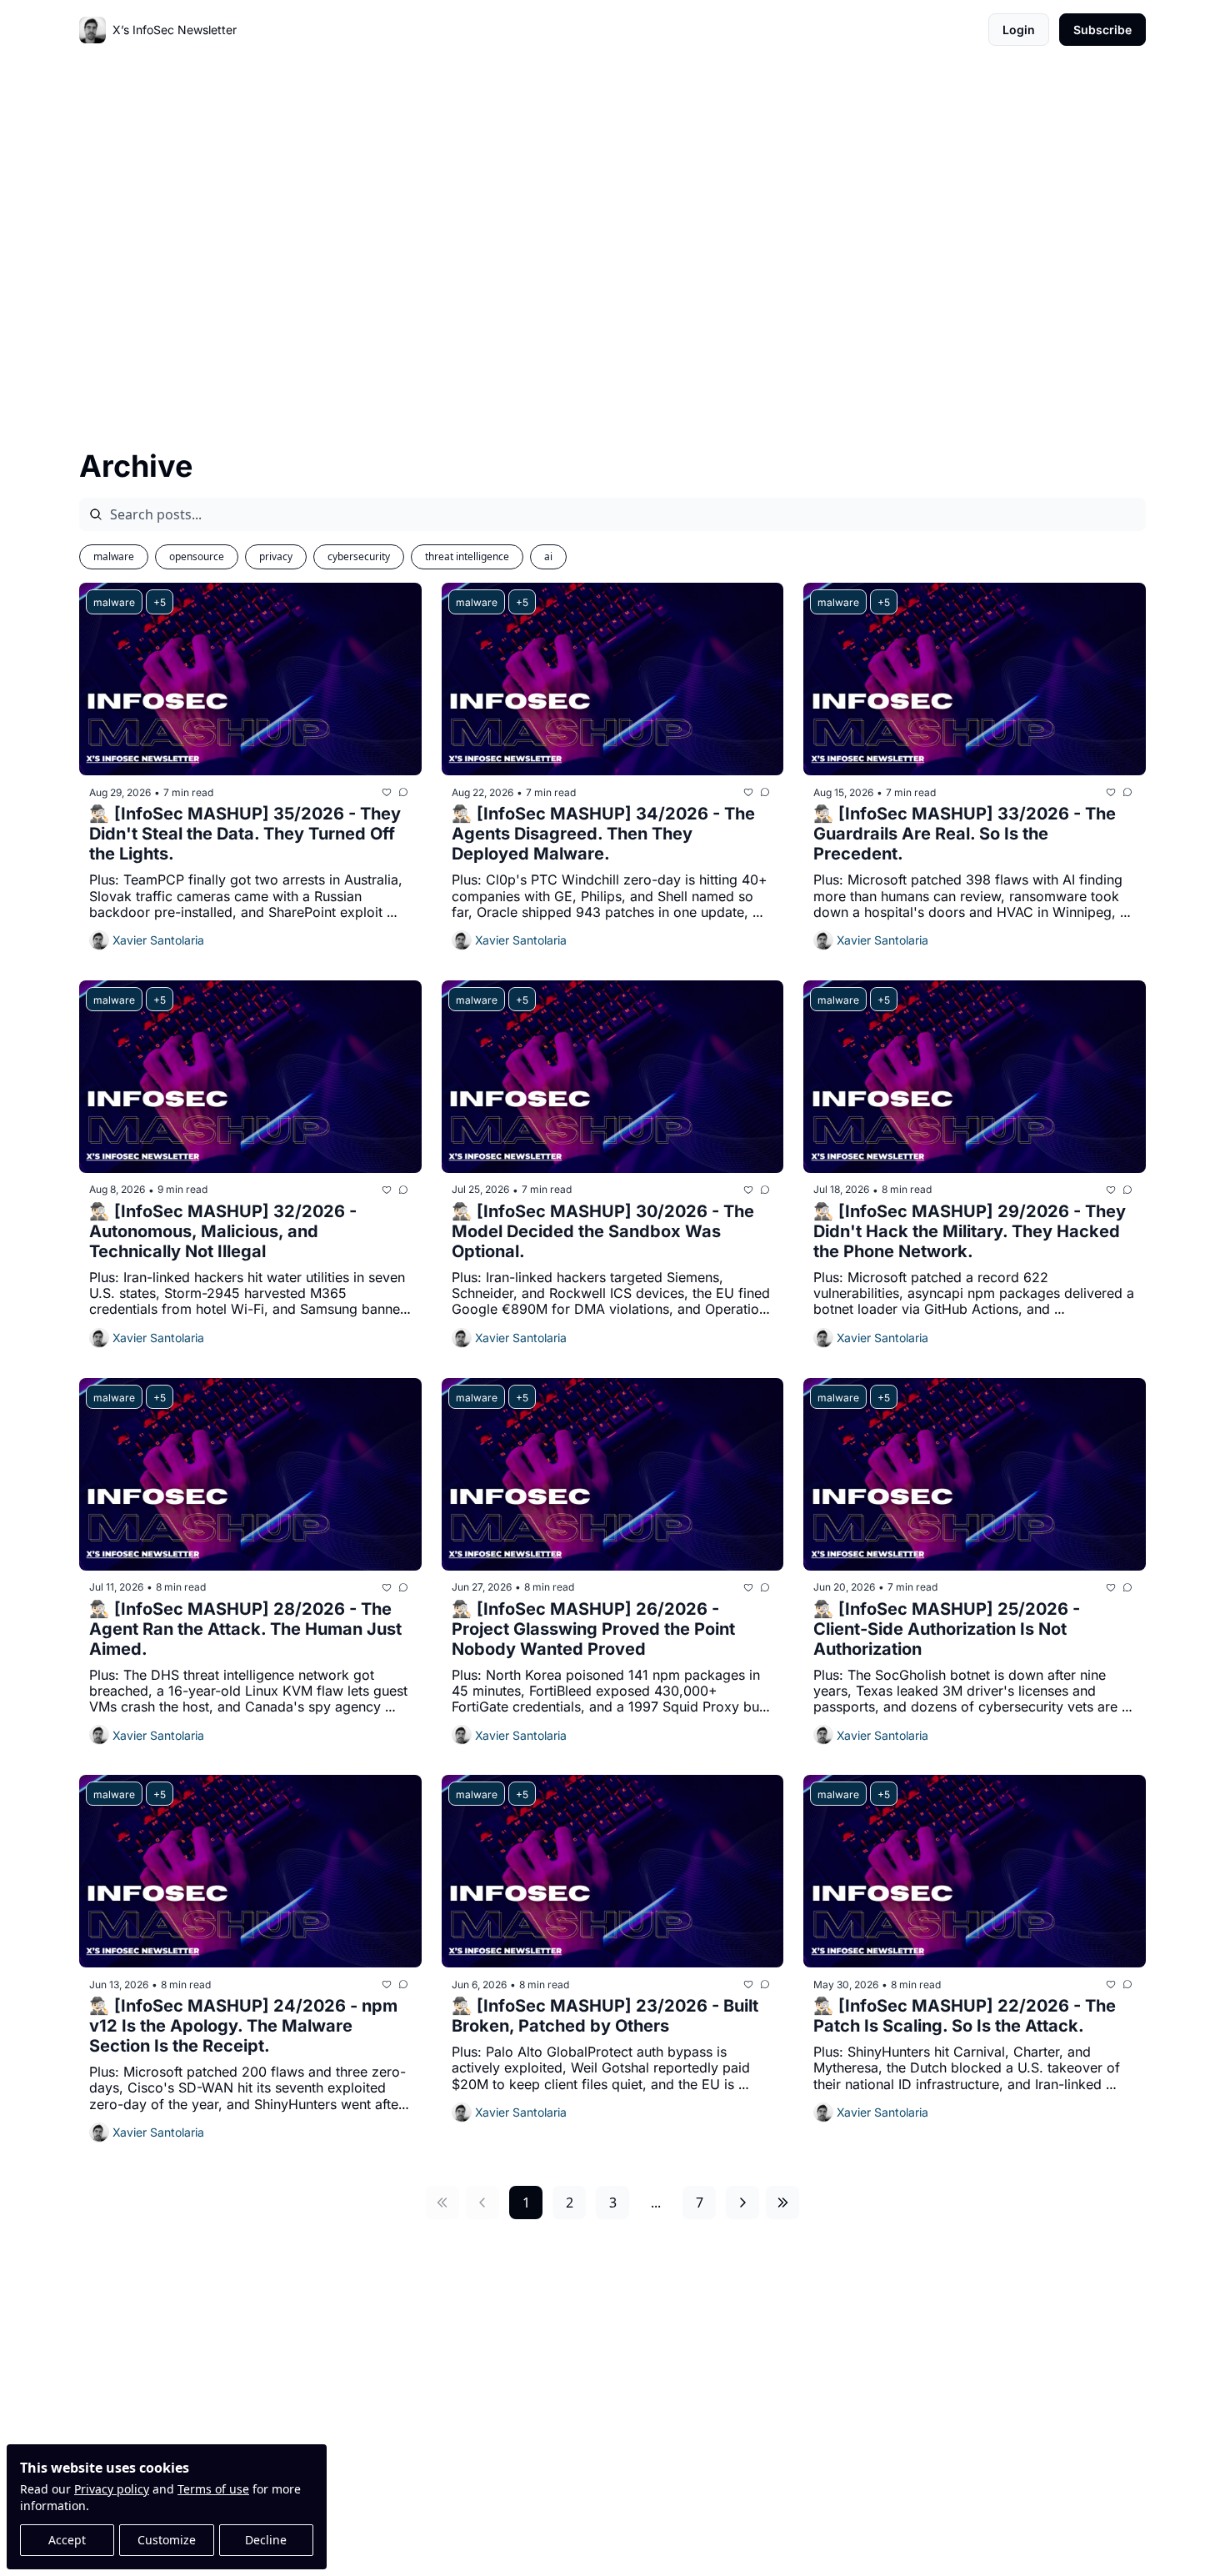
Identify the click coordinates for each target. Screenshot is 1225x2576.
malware (114, 556)
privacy (276, 556)
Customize (167, 2540)
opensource (197, 556)
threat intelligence (467, 556)
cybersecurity (359, 556)
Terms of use (213, 2489)
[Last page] (782, 2203)
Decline (266, 2540)
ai (548, 556)
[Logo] (92, 30)
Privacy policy (112, 2489)
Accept (67, 2540)
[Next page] (742, 2203)
